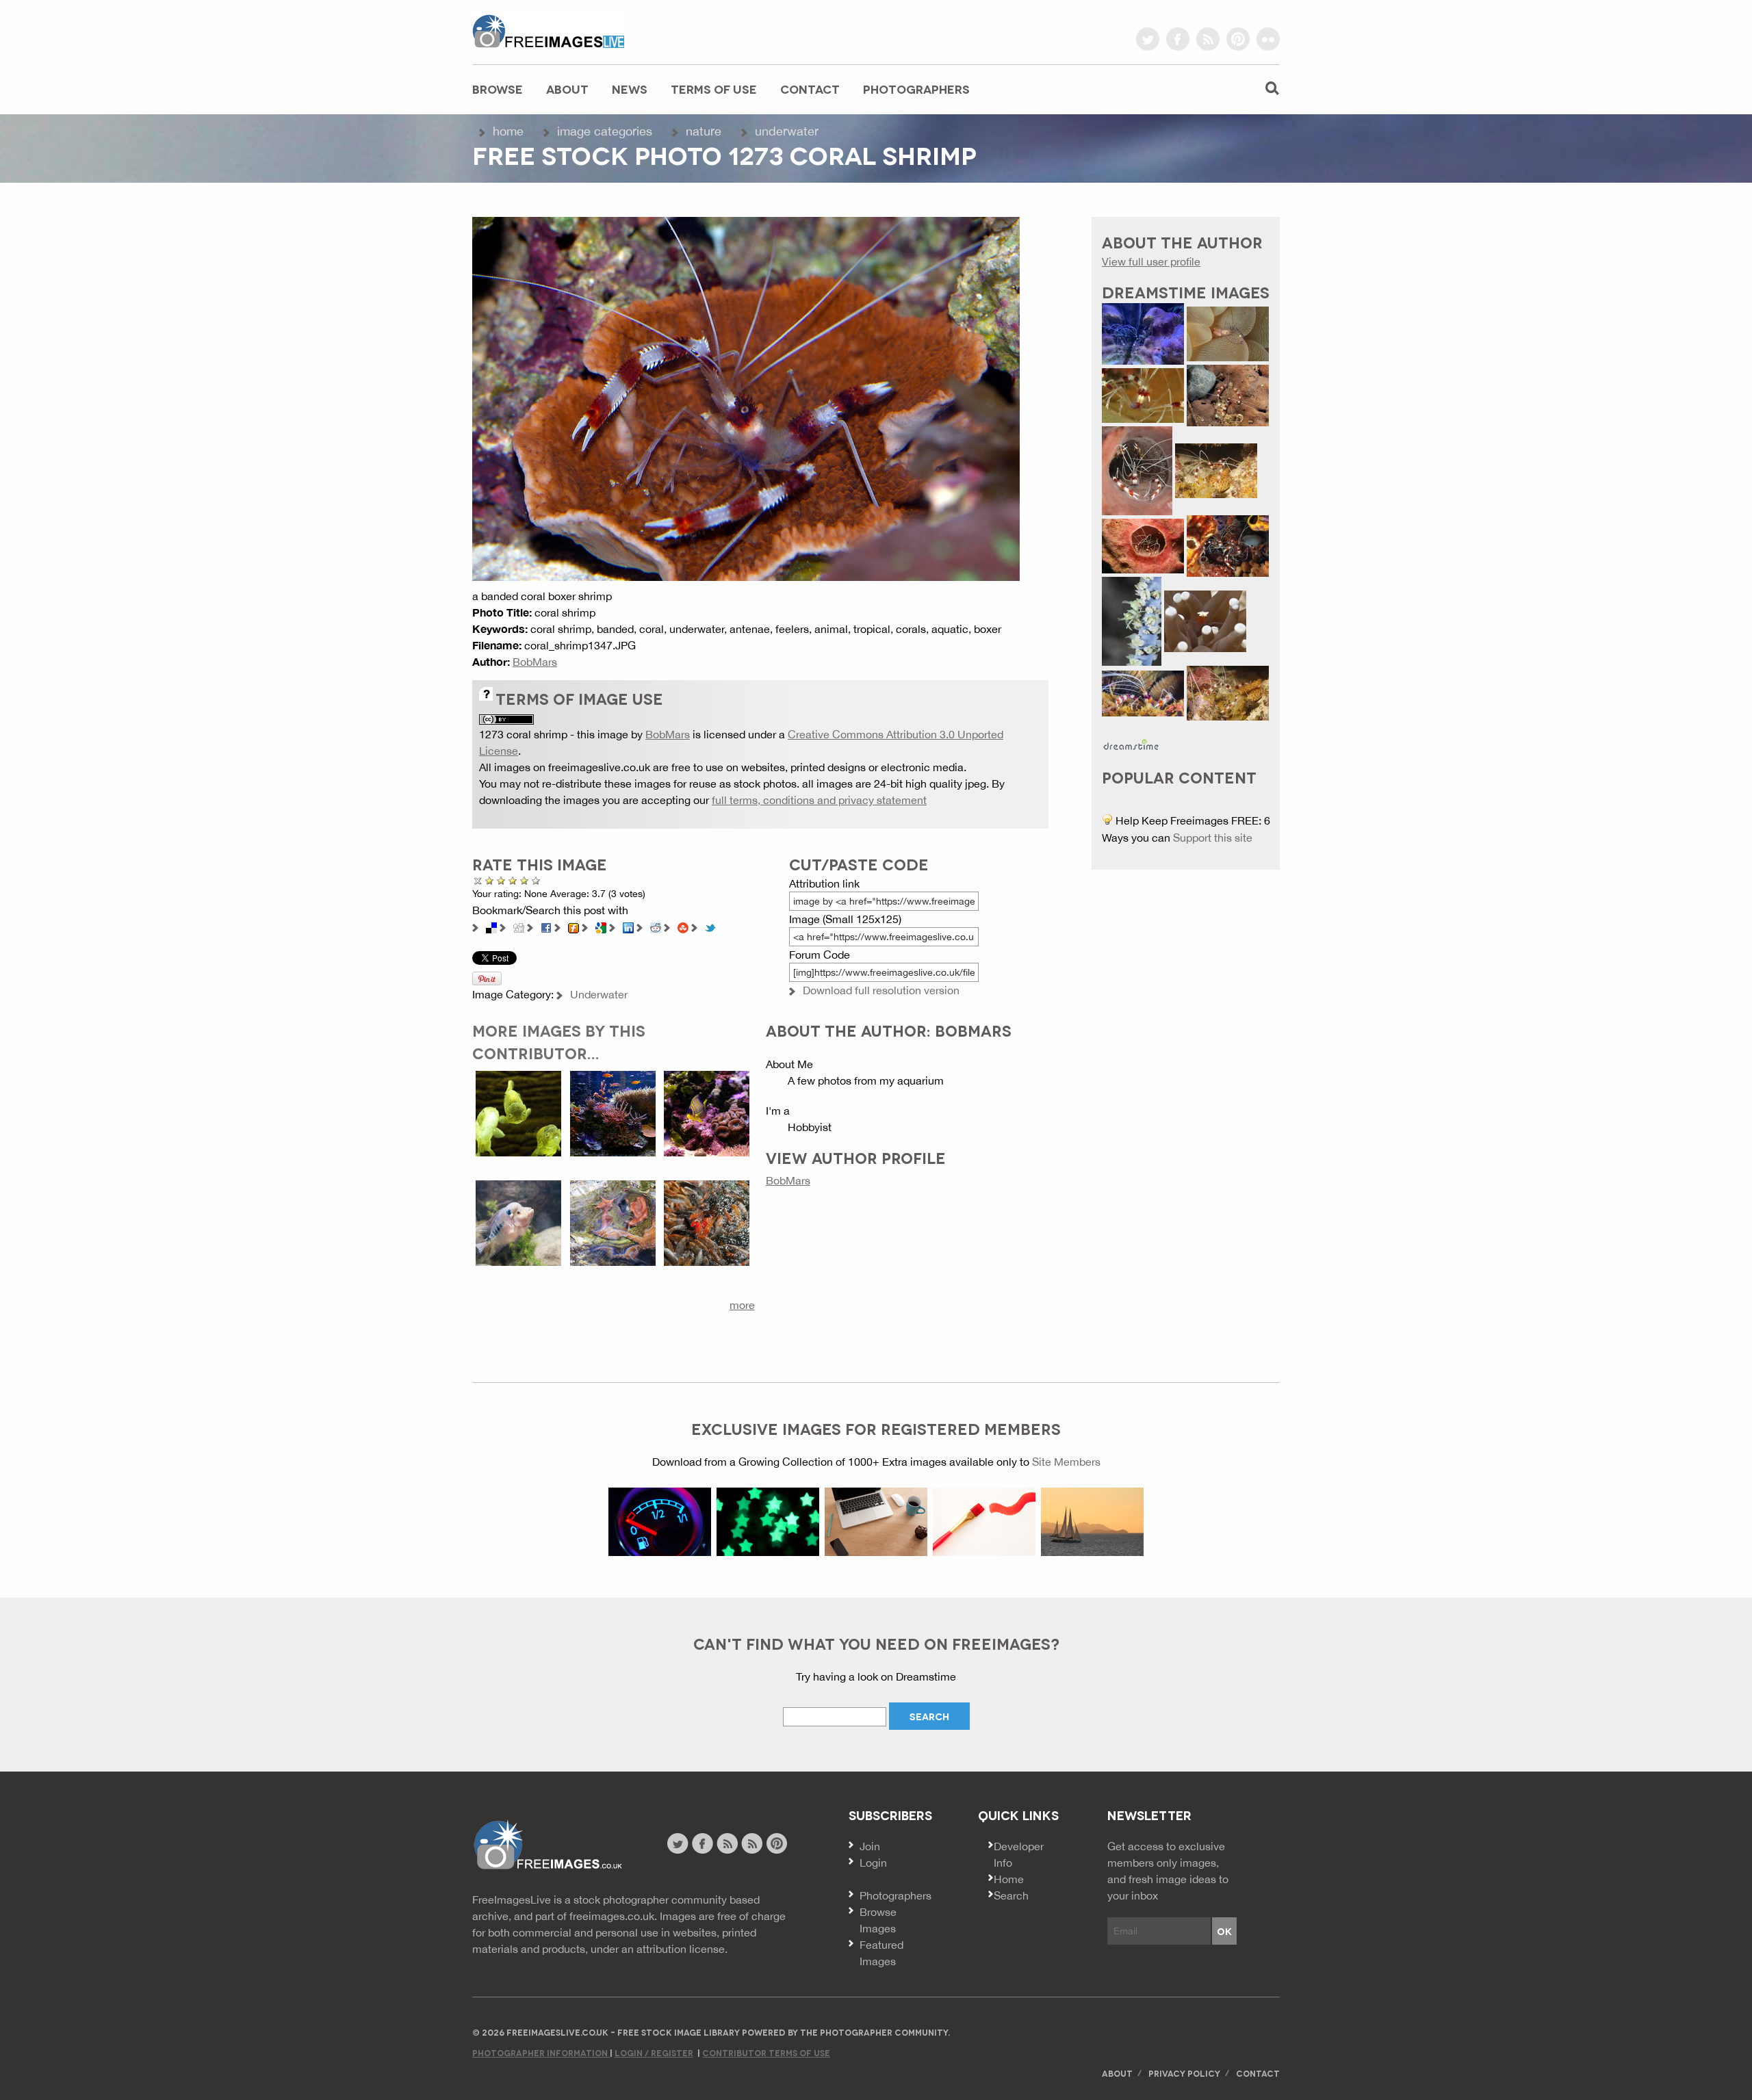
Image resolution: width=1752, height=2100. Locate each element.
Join (870, 1846)
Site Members (1066, 1462)
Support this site (1213, 838)
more (742, 1305)
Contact (810, 89)
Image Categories (605, 131)
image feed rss (752, 1843)
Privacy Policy (1184, 2073)
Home (508, 131)
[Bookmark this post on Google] (601, 926)
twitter (1148, 39)
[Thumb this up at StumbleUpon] (683, 926)
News (630, 89)
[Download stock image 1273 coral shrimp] (746, 398)
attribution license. (682, 1949)
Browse (498, 89)
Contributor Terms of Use (766, 2052)
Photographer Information (541, 2052)
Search (1011, 1895)
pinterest (1238, 39)
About (567, 89)
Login (873, 1863)
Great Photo (523, 880)
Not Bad (501, 880)
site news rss (727, 1843)
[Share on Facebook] (546, 926)
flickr (1268, 39)
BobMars (535, 662)
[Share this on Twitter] (710, 926)
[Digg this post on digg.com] (519, 926)
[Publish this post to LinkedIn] (628, 926)
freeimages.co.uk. (613, 1916)
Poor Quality (490, 880)
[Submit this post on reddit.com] (656, 926)
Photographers (916, 89)
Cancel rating (478, 880)
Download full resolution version (881, 990)
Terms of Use (714, 89)
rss (1208, 39)
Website (547, 1845)
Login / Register (654, 2052)
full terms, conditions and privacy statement (819, 800)
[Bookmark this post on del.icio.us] (491, 926)
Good (513, 880)
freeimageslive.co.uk (548, 31)
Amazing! (536, 880)
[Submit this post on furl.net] (574, 926)
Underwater (787, 131)
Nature (704, 131)
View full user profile (1151, 261)
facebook (1178, 39)
